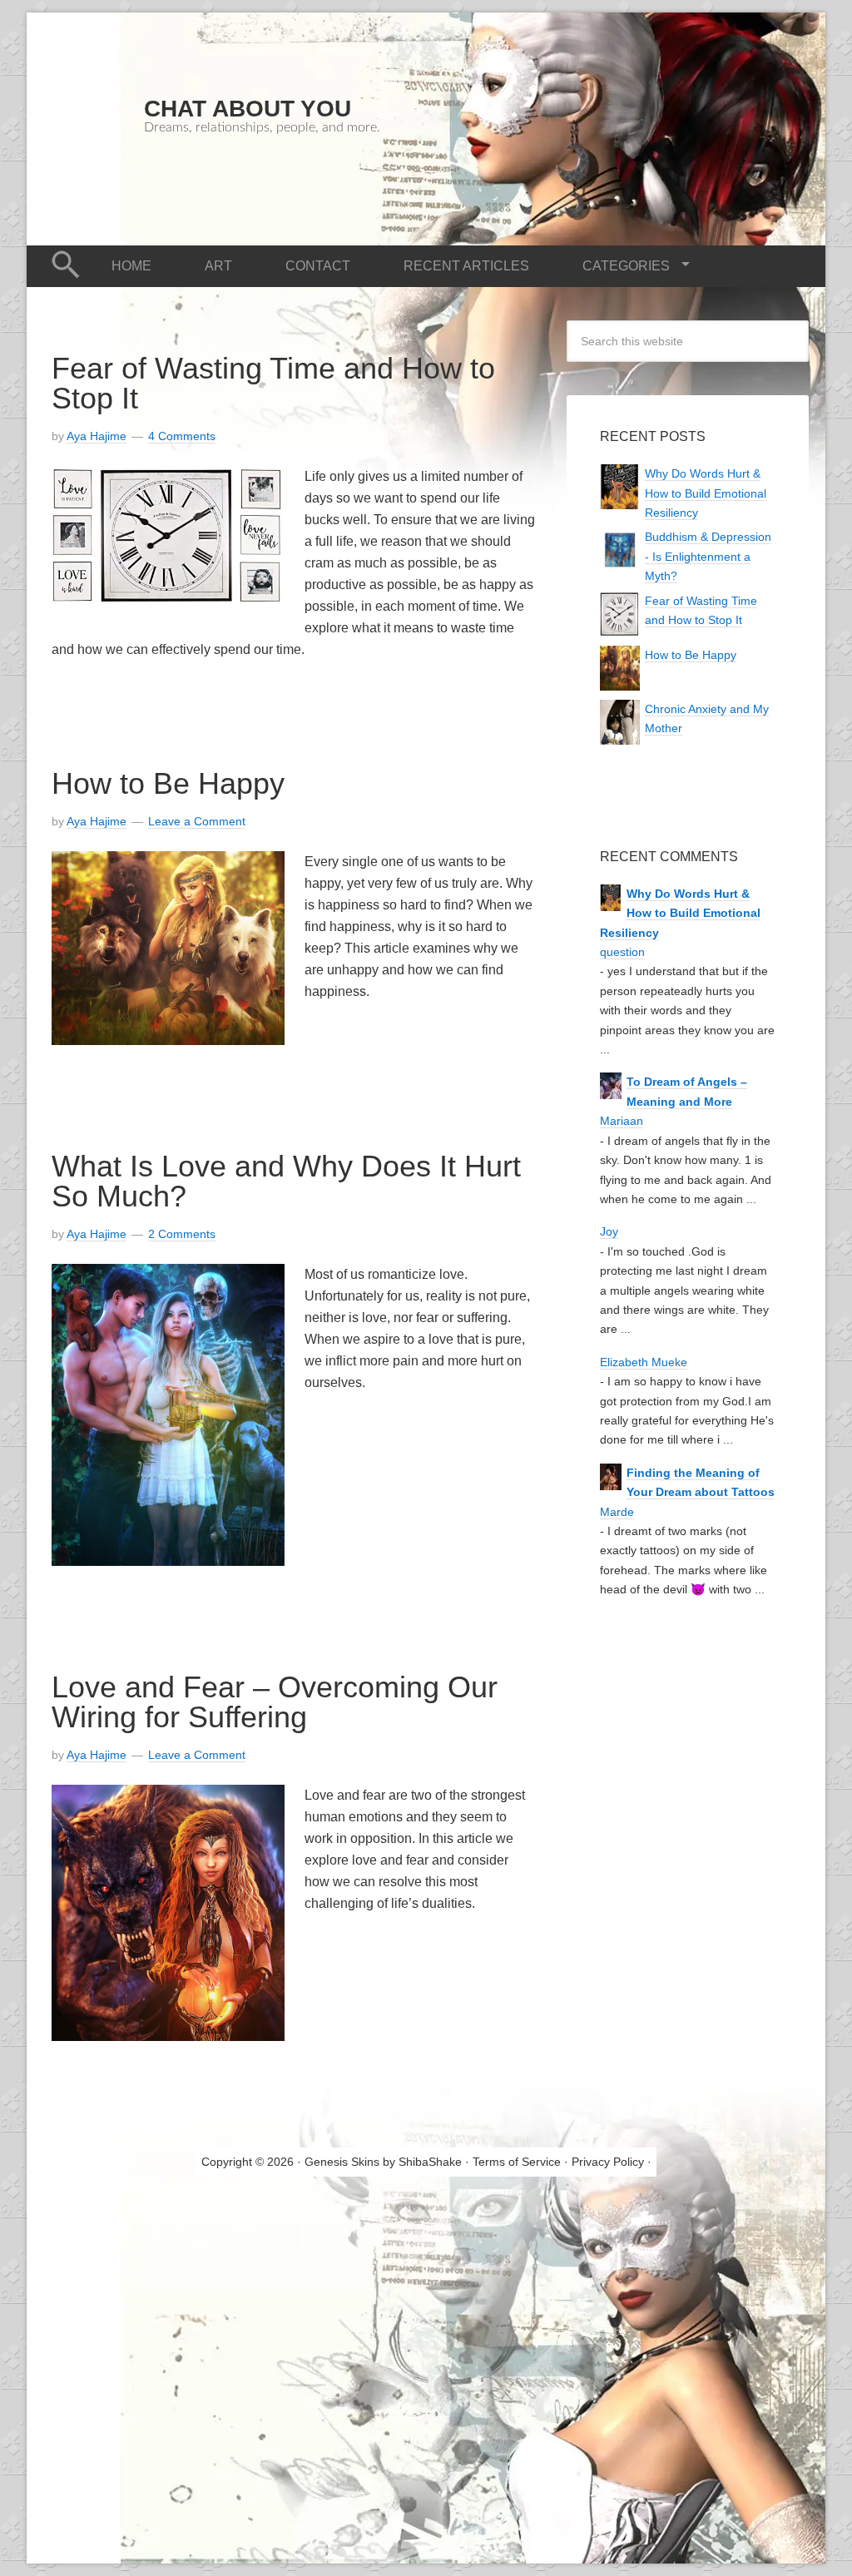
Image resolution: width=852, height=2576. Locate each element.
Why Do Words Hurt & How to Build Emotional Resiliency (706, 493)
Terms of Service (517, 2162)
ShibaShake (430, 2162)
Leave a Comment (197, 821)
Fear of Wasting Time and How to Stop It (273, 383)
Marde (617, 1512)
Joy (609, 1231)
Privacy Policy (608, 2162)
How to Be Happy (168, 783)
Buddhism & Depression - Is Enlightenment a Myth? (708, 556)
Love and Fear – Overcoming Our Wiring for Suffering (275, 1702)
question (622, 952)
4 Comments (182, 436)
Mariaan (622, 1121)
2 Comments (182, 1234)
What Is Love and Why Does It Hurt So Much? (286, 1181)
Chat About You (248, 109)
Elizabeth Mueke (644, 1362)
